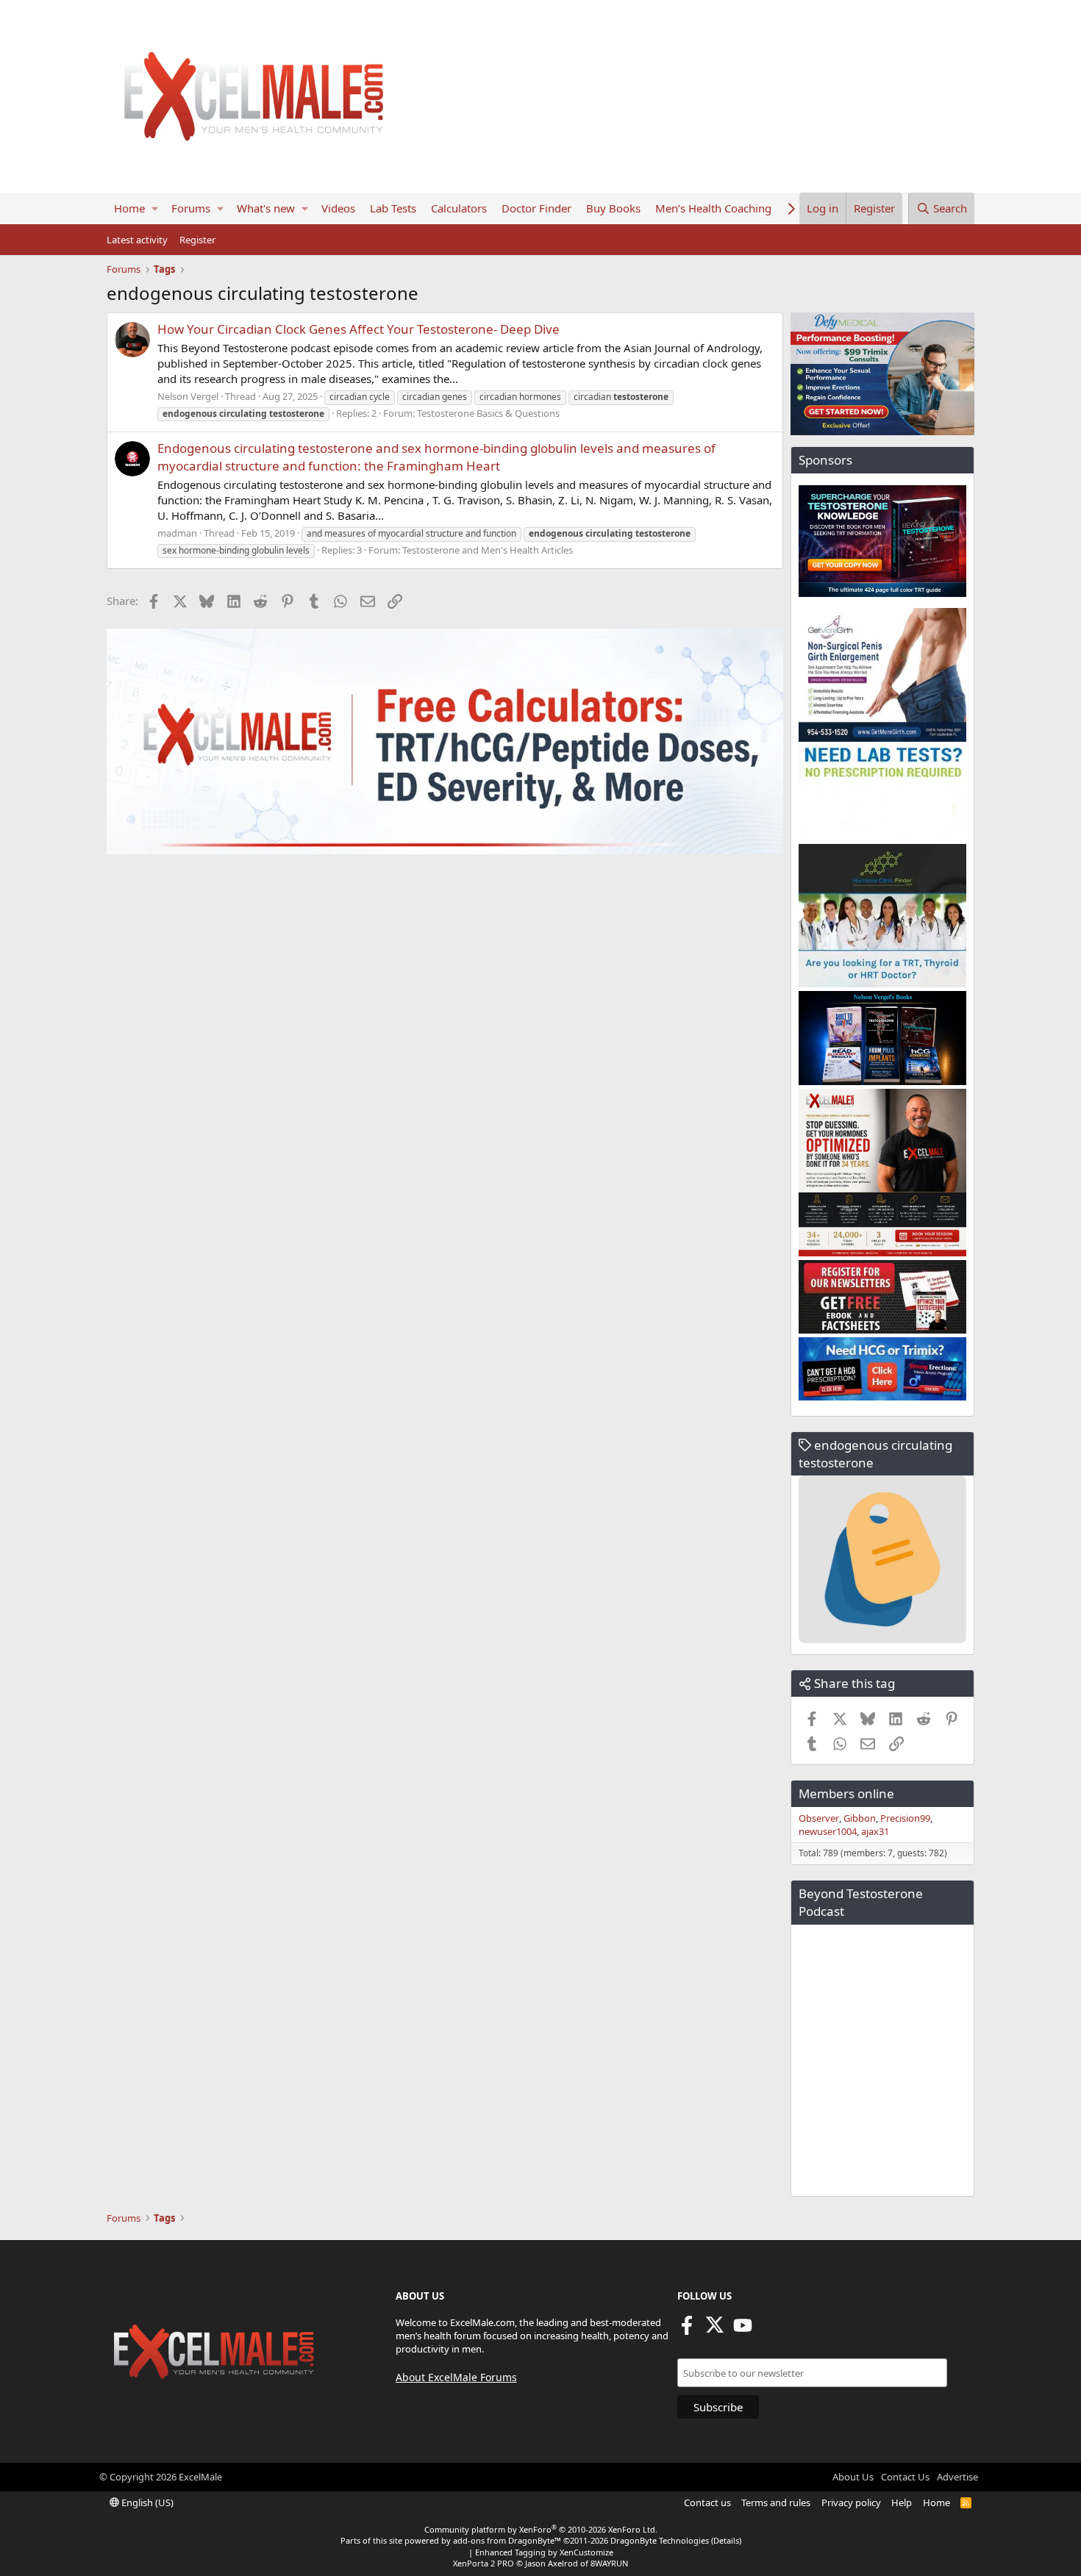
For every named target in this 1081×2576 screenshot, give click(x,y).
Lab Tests (393, 208)
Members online (846, 1793)
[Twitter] (715, 2330)
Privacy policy (851, 2502)
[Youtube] (743, 2330)
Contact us (707, 2502)
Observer (819, 1818)
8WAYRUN (609, 2563)
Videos (338, 208)
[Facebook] (687, 2330)
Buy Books (613, 208)
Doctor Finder (536, 208)
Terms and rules (776, 2502)
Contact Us (905, 2477)
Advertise (957, 2477)
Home (129, 208)
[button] (155, 208)
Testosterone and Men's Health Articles (488, 550)
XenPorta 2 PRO (484, 2563)
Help (902, 2502)
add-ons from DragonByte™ (507, 2540)
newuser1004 (828, 1831)
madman (177, 533)
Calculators (459, 208)
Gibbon (860, 1818)
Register (197, 240)
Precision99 (905, 1818)
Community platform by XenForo (541, 2529)
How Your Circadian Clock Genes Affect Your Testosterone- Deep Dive (358, 329)
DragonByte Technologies (660, 2540)
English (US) (146, 2502)
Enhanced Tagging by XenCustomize (544, 2552)
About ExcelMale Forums (456, 2377)
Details (726, 2540)
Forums (191, 208)
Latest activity (137, 240)
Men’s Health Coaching (713, 208)
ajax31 (875, 1831)
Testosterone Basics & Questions (488, 413)
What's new (266, 208)
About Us (853, 2477)
